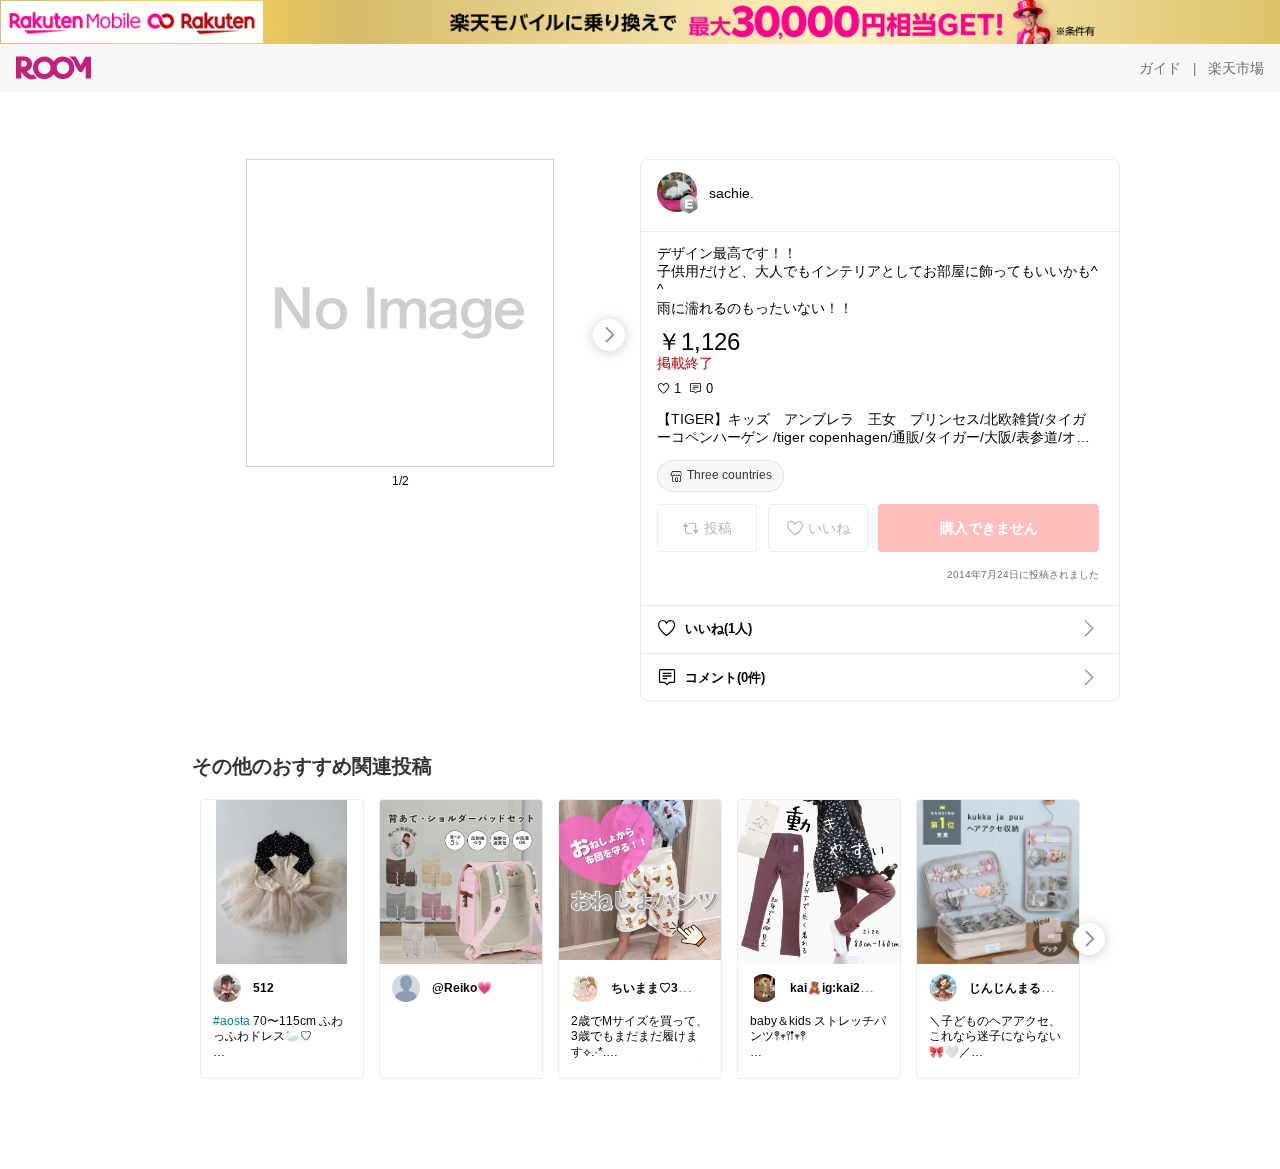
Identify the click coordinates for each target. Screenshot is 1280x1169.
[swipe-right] (609, 335)
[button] (677, 192)
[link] (282, 881)
